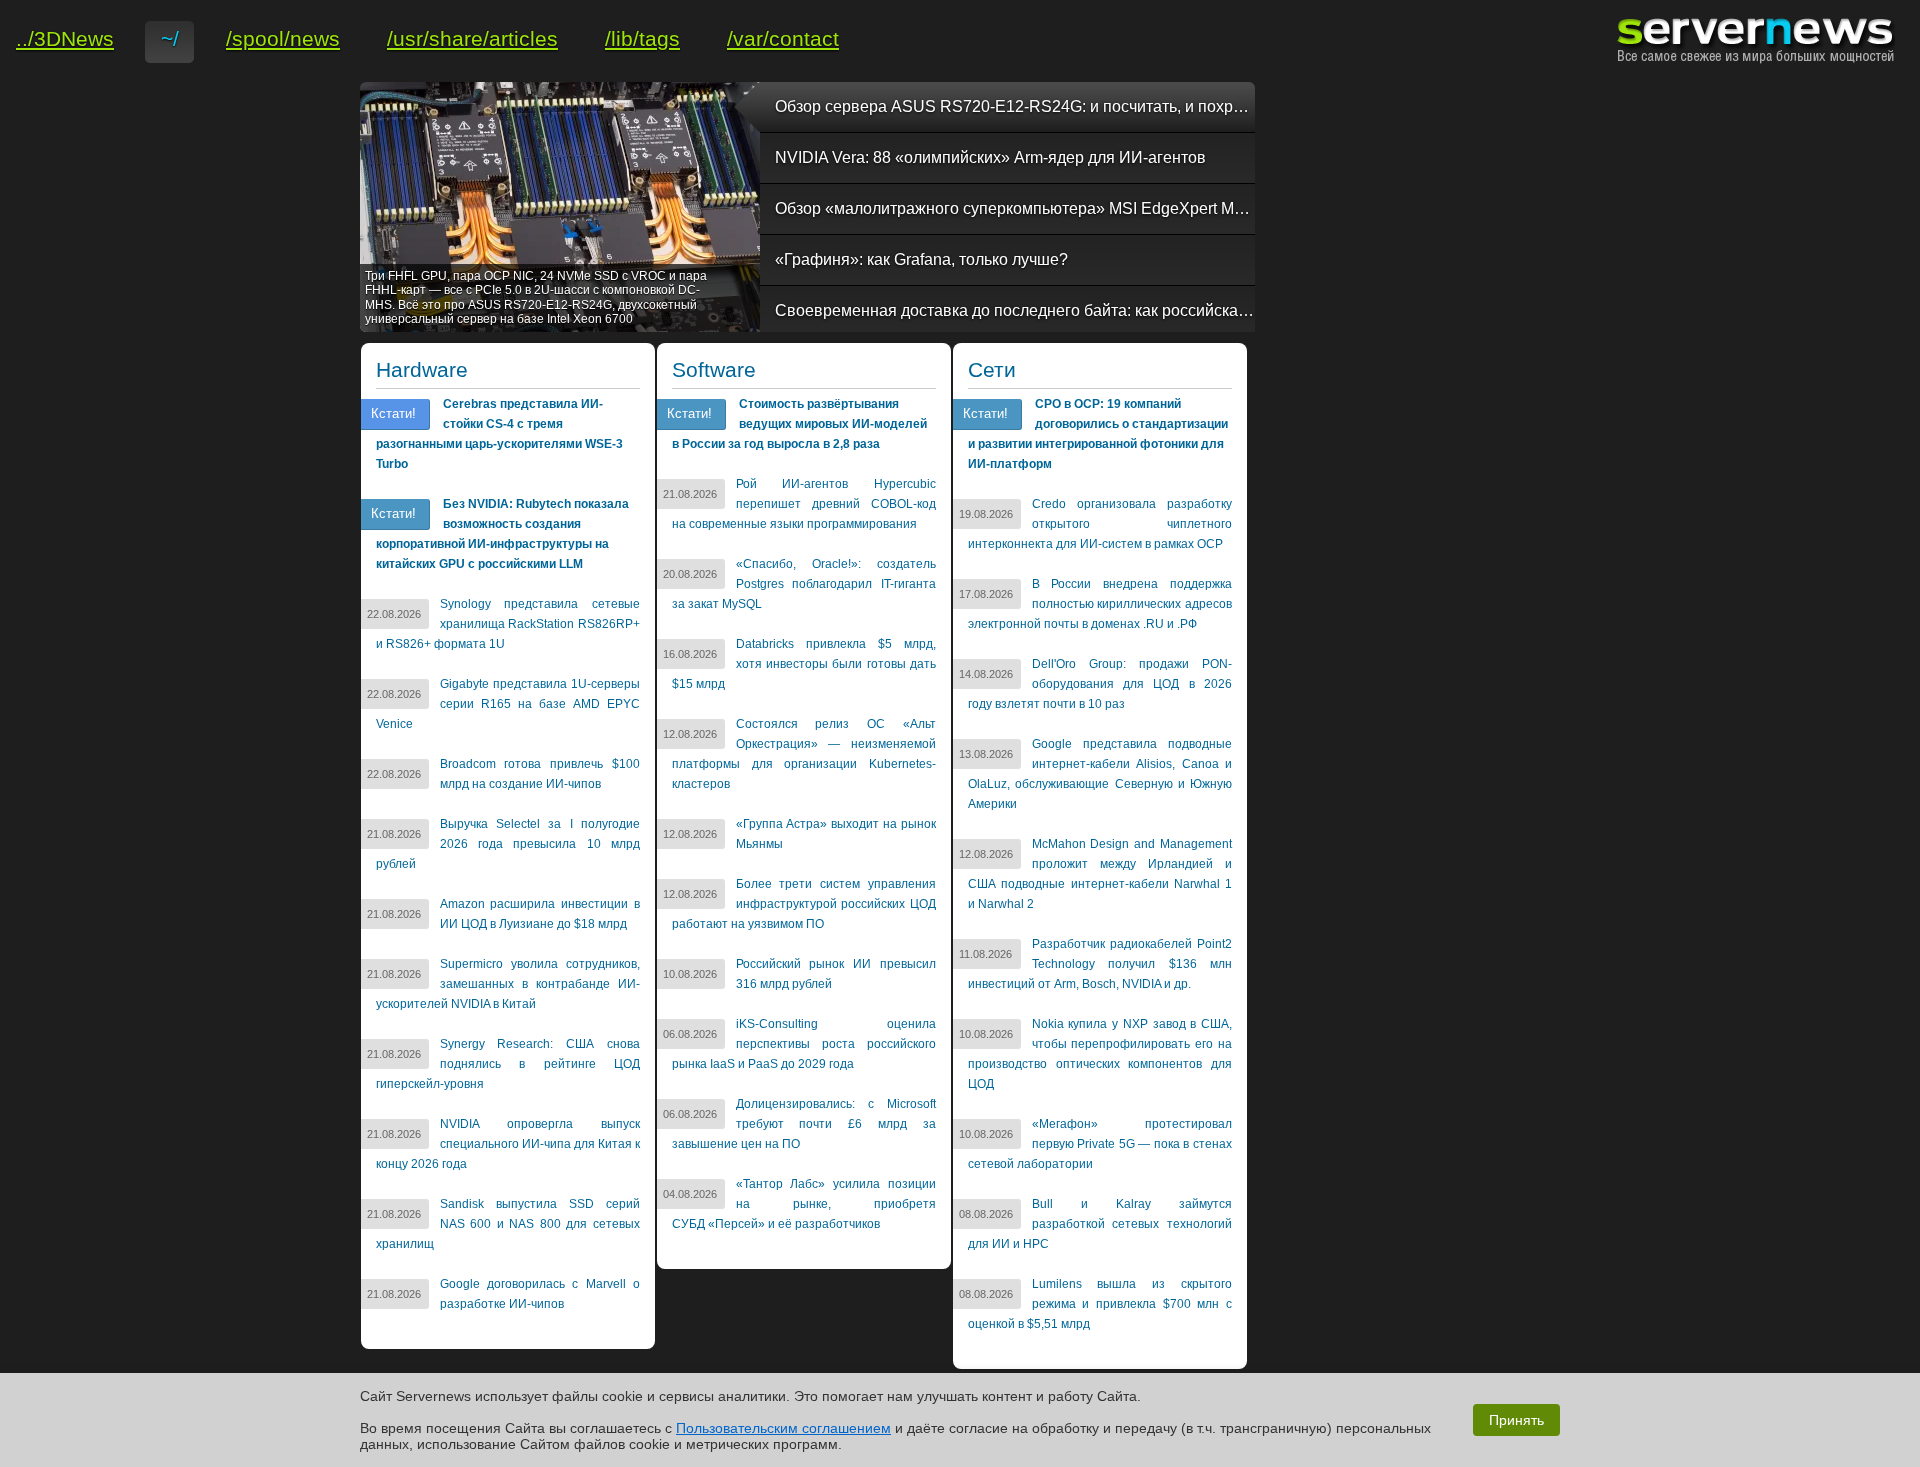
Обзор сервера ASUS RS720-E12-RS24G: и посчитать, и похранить (1015, 106)
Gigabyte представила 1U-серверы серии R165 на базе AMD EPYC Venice (508, 704)
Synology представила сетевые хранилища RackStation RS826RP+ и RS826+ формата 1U (508, 624)
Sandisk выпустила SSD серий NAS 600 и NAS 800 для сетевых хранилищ (508, 1224)
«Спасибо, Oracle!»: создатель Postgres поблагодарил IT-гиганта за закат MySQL (804, 584)
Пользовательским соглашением (783, 1428)
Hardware (422, 370)
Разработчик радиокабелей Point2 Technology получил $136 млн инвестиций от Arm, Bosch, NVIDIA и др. (1100, 964)
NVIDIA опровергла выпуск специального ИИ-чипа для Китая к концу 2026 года (508, 1144)
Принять (1516, 1420)
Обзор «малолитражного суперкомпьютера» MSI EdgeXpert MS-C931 (1015, 208)
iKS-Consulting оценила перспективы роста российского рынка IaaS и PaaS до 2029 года (804, 1044)
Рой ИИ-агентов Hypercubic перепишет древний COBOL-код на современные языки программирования (804, 504)
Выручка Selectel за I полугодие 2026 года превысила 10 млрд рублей (508, 844)
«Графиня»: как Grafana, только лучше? (921, 259)
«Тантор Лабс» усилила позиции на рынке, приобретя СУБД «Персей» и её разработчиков (804, 1204)
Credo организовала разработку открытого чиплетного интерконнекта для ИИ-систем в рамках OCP (1100, 524)
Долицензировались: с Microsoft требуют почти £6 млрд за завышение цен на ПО (804, 1124)
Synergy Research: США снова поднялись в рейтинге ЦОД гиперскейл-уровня (508, 1064)
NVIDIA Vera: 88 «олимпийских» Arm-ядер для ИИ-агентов (990, 157)
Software (714, 370)
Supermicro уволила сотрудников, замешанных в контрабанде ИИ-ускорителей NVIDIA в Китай (508, 984)
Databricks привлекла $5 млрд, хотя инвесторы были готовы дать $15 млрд (804, 664)
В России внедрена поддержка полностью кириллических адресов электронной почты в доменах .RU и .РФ (1100, 604)
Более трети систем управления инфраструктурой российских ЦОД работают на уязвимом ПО (804, 904)
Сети (992, 370)
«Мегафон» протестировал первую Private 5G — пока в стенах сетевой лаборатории (1100, 1144)
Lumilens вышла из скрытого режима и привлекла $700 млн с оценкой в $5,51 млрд (1100, 1304)
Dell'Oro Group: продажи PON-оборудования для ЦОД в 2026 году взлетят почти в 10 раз (1100, 684)
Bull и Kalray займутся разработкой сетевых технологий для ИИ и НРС (1100, 1224)
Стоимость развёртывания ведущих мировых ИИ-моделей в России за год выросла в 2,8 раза (799, 424)
